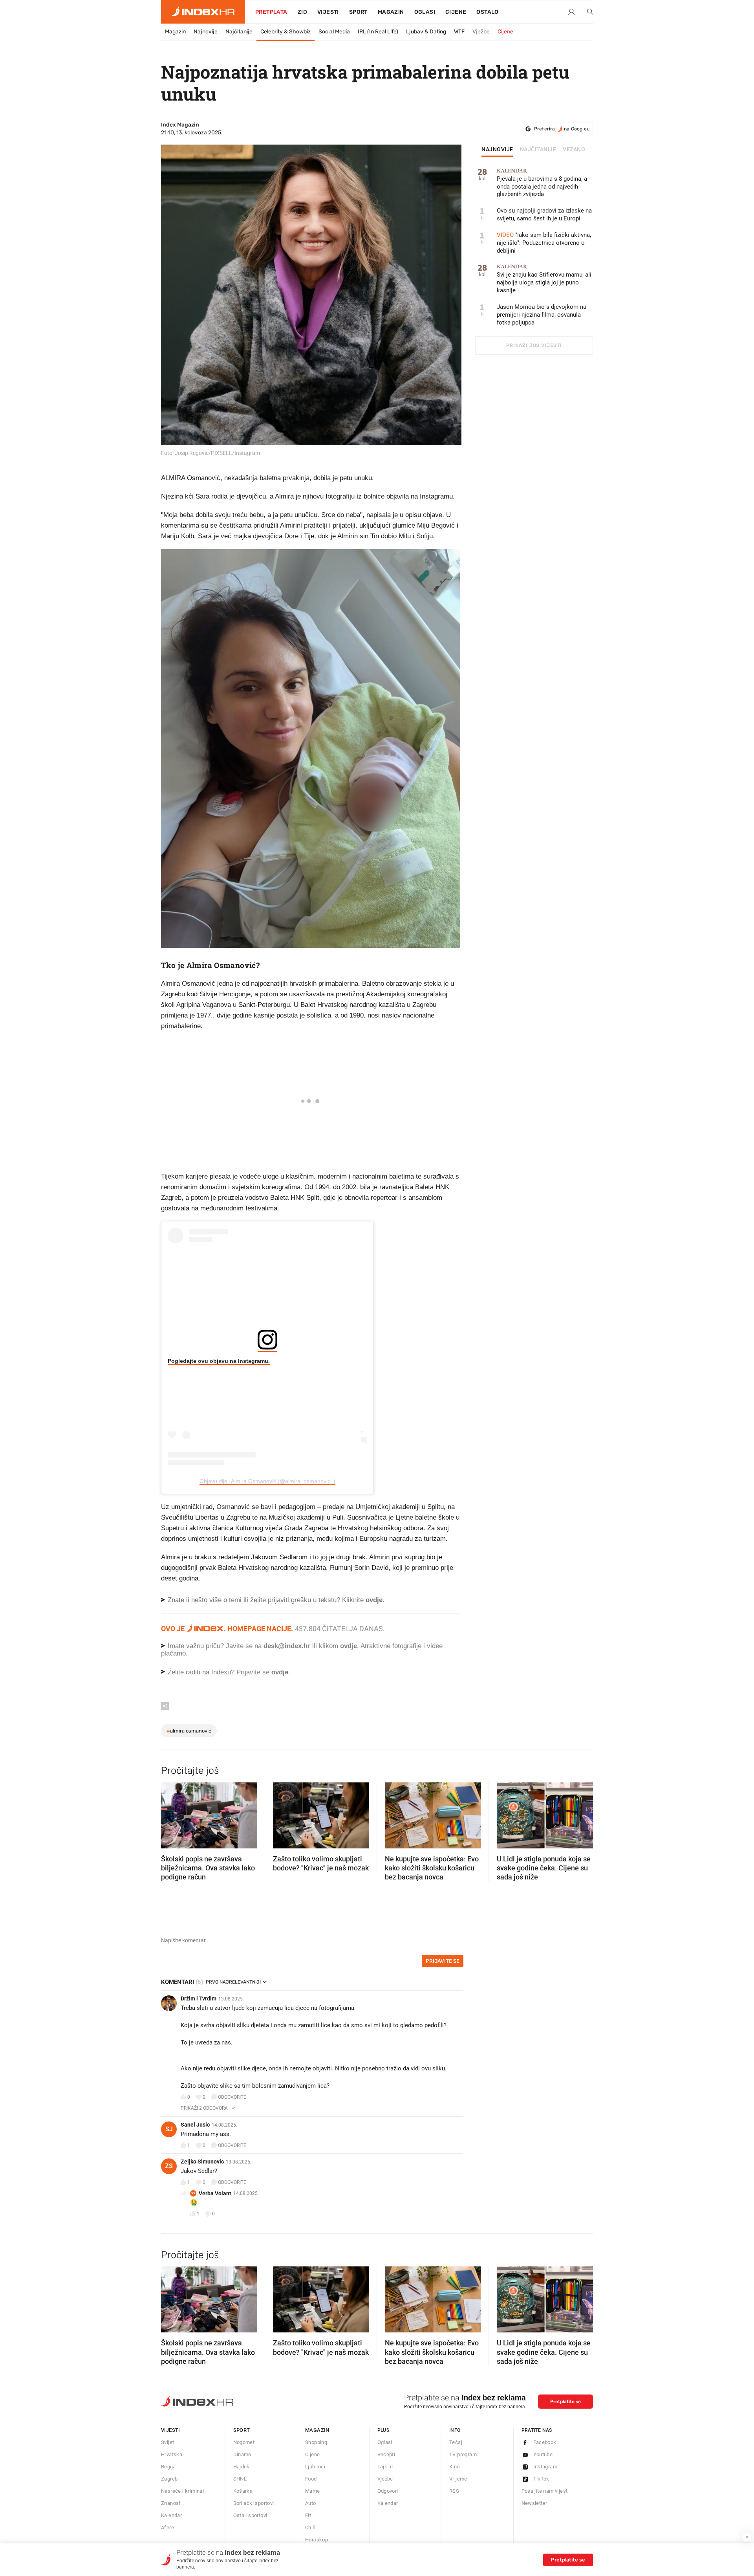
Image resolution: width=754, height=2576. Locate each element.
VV (193, 2193)
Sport (358, 12)
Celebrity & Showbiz (285, 32)
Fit (308, 2515)
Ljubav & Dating (426, 32)
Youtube (543, 2454)
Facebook (545, 2442)
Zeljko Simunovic (202, 2162)
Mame (313, 2491)
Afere (167, 2527)
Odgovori (388, 2491)
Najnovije (206, 32)
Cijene (456, 12)
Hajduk (242, 2467)
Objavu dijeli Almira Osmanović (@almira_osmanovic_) (267, 1481)
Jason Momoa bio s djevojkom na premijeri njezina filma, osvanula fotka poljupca (542, 315)
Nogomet (244, 2442)
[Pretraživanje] (587, 12)
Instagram (545, 2467)
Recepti (386, 2454)
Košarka (243, 2491)
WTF (459, 32)
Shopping (316, 2442)
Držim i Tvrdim (199, 1998)
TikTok (541, 2479)
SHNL (240, 2479)
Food (311, 2479)
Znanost (171, 2503)
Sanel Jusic (195, 2125)
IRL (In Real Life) (378, 32)
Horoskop (317, 2540)
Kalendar (171, 2515)
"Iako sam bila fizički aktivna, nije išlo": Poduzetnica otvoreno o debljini (544, 243)
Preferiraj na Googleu (562, 129)
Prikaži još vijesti (534, 345)
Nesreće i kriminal (182, 2491)
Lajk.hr (385, 2467)
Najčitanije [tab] (538, 150)
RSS (454, 2491)
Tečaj (456, 2442)
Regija (168, 2467)
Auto (311, 2503)
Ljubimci (315, 2467)
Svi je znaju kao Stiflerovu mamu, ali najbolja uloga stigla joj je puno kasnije (544, 279)
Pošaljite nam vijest (545, 2491)
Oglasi (425, 12)
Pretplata (271, 12)
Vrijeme (458, 2479)
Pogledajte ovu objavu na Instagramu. (219, 1361)
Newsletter (534, 2503)
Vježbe (481, 32)
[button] (171, 1813)
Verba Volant (215, 2193)
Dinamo (242, 2454)
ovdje (349, 1646)
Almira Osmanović (189, 1731)
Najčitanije (239, 32)
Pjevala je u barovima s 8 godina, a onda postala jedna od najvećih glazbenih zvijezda (542, 183)
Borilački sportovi (254, 2503)
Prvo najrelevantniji (233, 1982)
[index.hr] (203, 12)
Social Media (334, 32)
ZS (169, 2166)
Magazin (175, 32)
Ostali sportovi (250, 2515)
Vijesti (328, 12)
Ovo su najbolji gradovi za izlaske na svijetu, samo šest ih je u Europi (544, 215)
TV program (463, 2454)
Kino (455, 2467)
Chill (310, 2527)
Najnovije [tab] (497, 150)
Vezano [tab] (574, 150)
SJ (169, 2129)
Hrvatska (172, 2454)
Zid (302, 12)
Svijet (167, 2442)
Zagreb (169, 2479)
